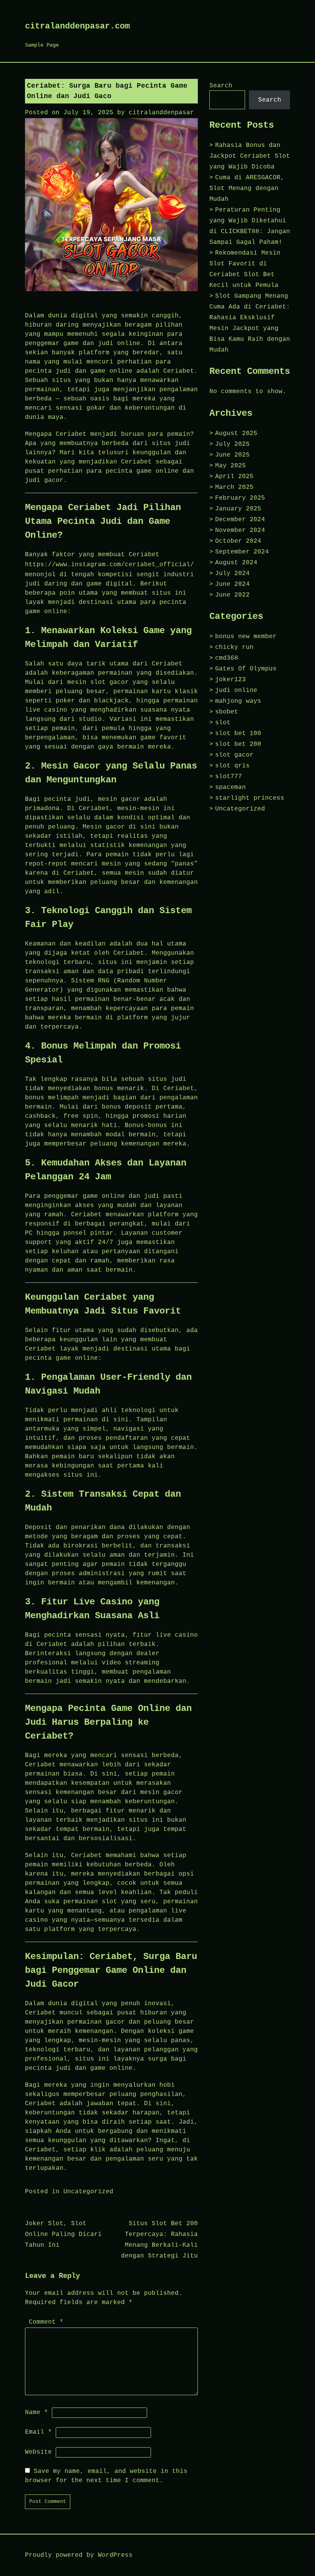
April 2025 (234, 477)
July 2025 (232, 444)
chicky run (234, 647)
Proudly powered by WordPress (79, 2555)
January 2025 (238, 509)
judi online (236, 690)
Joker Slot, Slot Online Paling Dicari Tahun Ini (63, 2234)
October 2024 (238, 541)
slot (223, 723)
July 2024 (232, 574)
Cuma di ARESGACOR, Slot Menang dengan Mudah (247, 188)
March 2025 (234, 487)
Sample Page (42, 45)
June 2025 (232, 455)
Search (221, 86)
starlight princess (250, 798)
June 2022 (232, 595)
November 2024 (240, 530)
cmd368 (227, 658)
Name (36, 2413)
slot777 (229, 777)
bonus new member (246, 637)
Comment (46, 2322)
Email (38, 2432)
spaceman (230, 787)
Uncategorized (88, 2192)
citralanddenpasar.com (77, 26)
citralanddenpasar (161, 113)
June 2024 (232, 584)
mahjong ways (238, 701)
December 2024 (240, 520)
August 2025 (236, 434)
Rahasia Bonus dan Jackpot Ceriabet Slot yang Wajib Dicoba (250, 156)
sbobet (227, 712)
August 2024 (236, 563)
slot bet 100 (238, 734)
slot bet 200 (238, 744)
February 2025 (240, 498)
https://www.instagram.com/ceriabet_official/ (109, 565)
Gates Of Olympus (246, 669)
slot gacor (234, 755)
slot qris (232, 766)
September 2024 (242, 552)
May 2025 (230, 466)
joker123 (230, 680)
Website (38, 2452)
